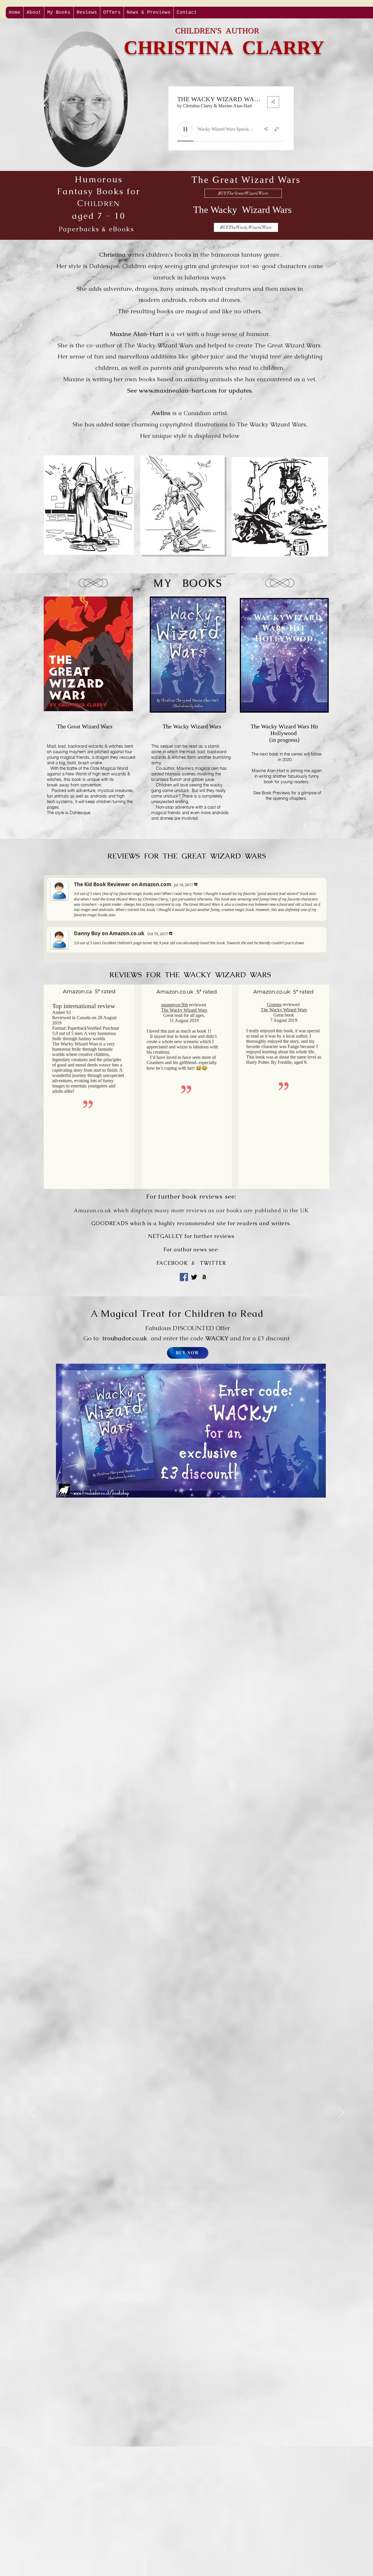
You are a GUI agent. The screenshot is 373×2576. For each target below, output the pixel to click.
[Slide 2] (186, 2480)
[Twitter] (194, 1277)
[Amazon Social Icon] (204, 1277)
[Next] (341, 2113)
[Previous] (32, 2113)
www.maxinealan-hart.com (178, 390)
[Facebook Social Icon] (184, 1277)
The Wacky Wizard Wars (184, 1010)
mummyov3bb (175, 1005)
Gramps (274, 1004)
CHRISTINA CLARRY (224, 47)
